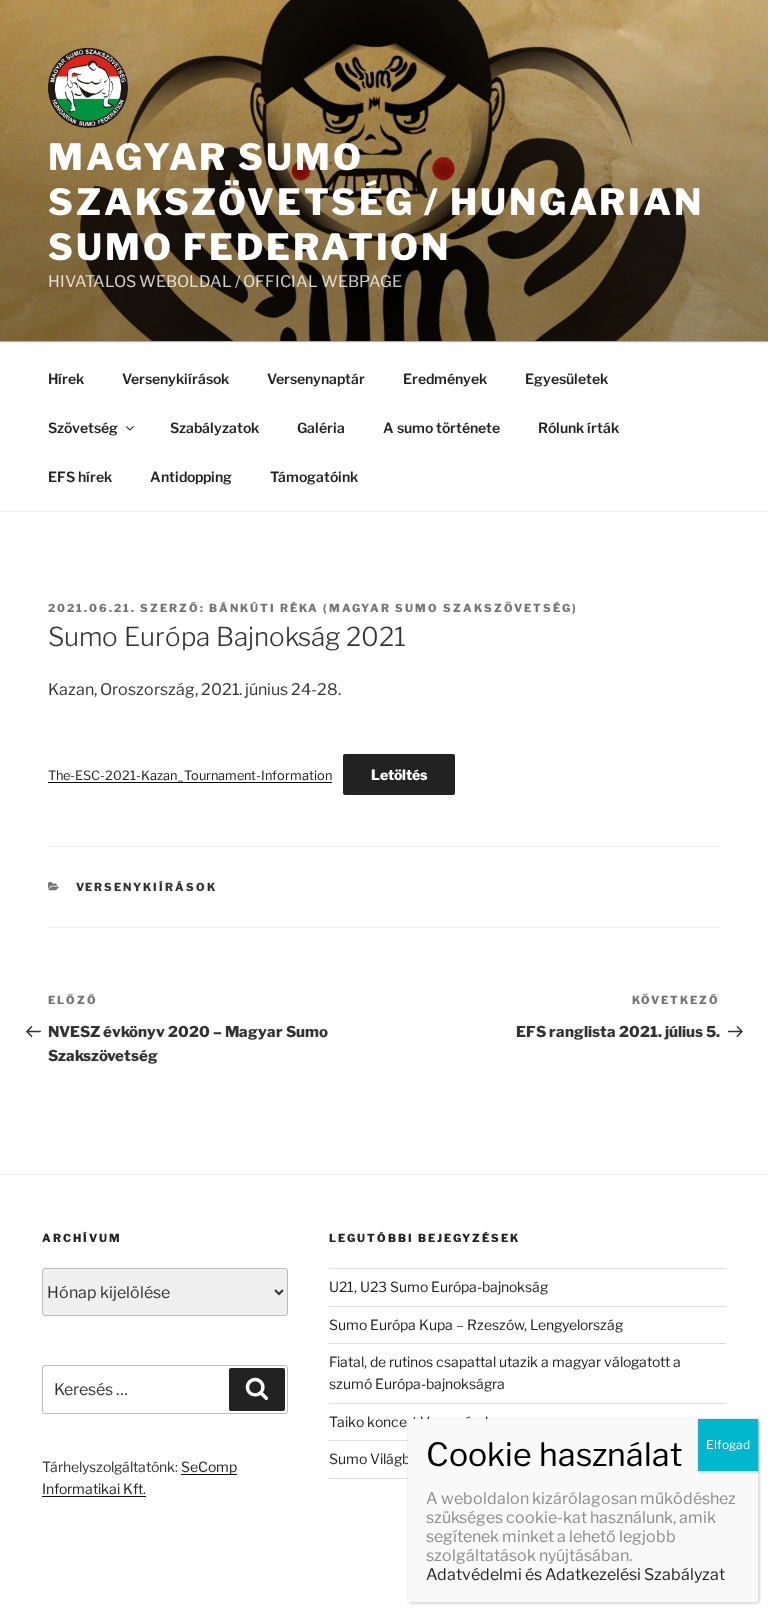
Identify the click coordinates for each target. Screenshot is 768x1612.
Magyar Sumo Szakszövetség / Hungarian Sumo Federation (376, 202)
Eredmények (445, 378)
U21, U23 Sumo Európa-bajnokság (438, 1286)
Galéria (321, 427)
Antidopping (191, 476)
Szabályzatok (214, 427)
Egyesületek (566, 378)
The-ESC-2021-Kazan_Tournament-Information (190, 775)
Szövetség (83, 427)
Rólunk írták (578, 427)
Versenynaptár (316, 378)
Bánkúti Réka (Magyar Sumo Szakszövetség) (393, 608)
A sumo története (441, 427)
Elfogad (728, 1444)
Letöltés (399, 774)
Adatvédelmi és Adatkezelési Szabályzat (575, 1574)
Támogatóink (314, 476)
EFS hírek (80, 476)
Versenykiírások (175, 378)
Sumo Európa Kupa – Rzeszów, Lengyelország (476, 1324)
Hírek (66, 378)
